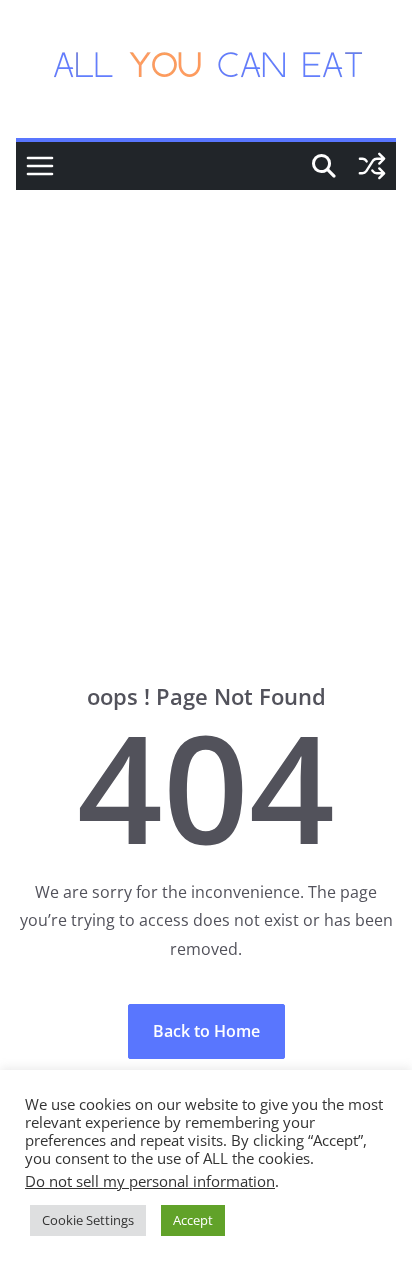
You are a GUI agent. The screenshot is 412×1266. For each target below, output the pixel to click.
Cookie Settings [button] (88, 1220)
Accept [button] (193, 1220)
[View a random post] (372, 166)
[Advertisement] (206, 406)
